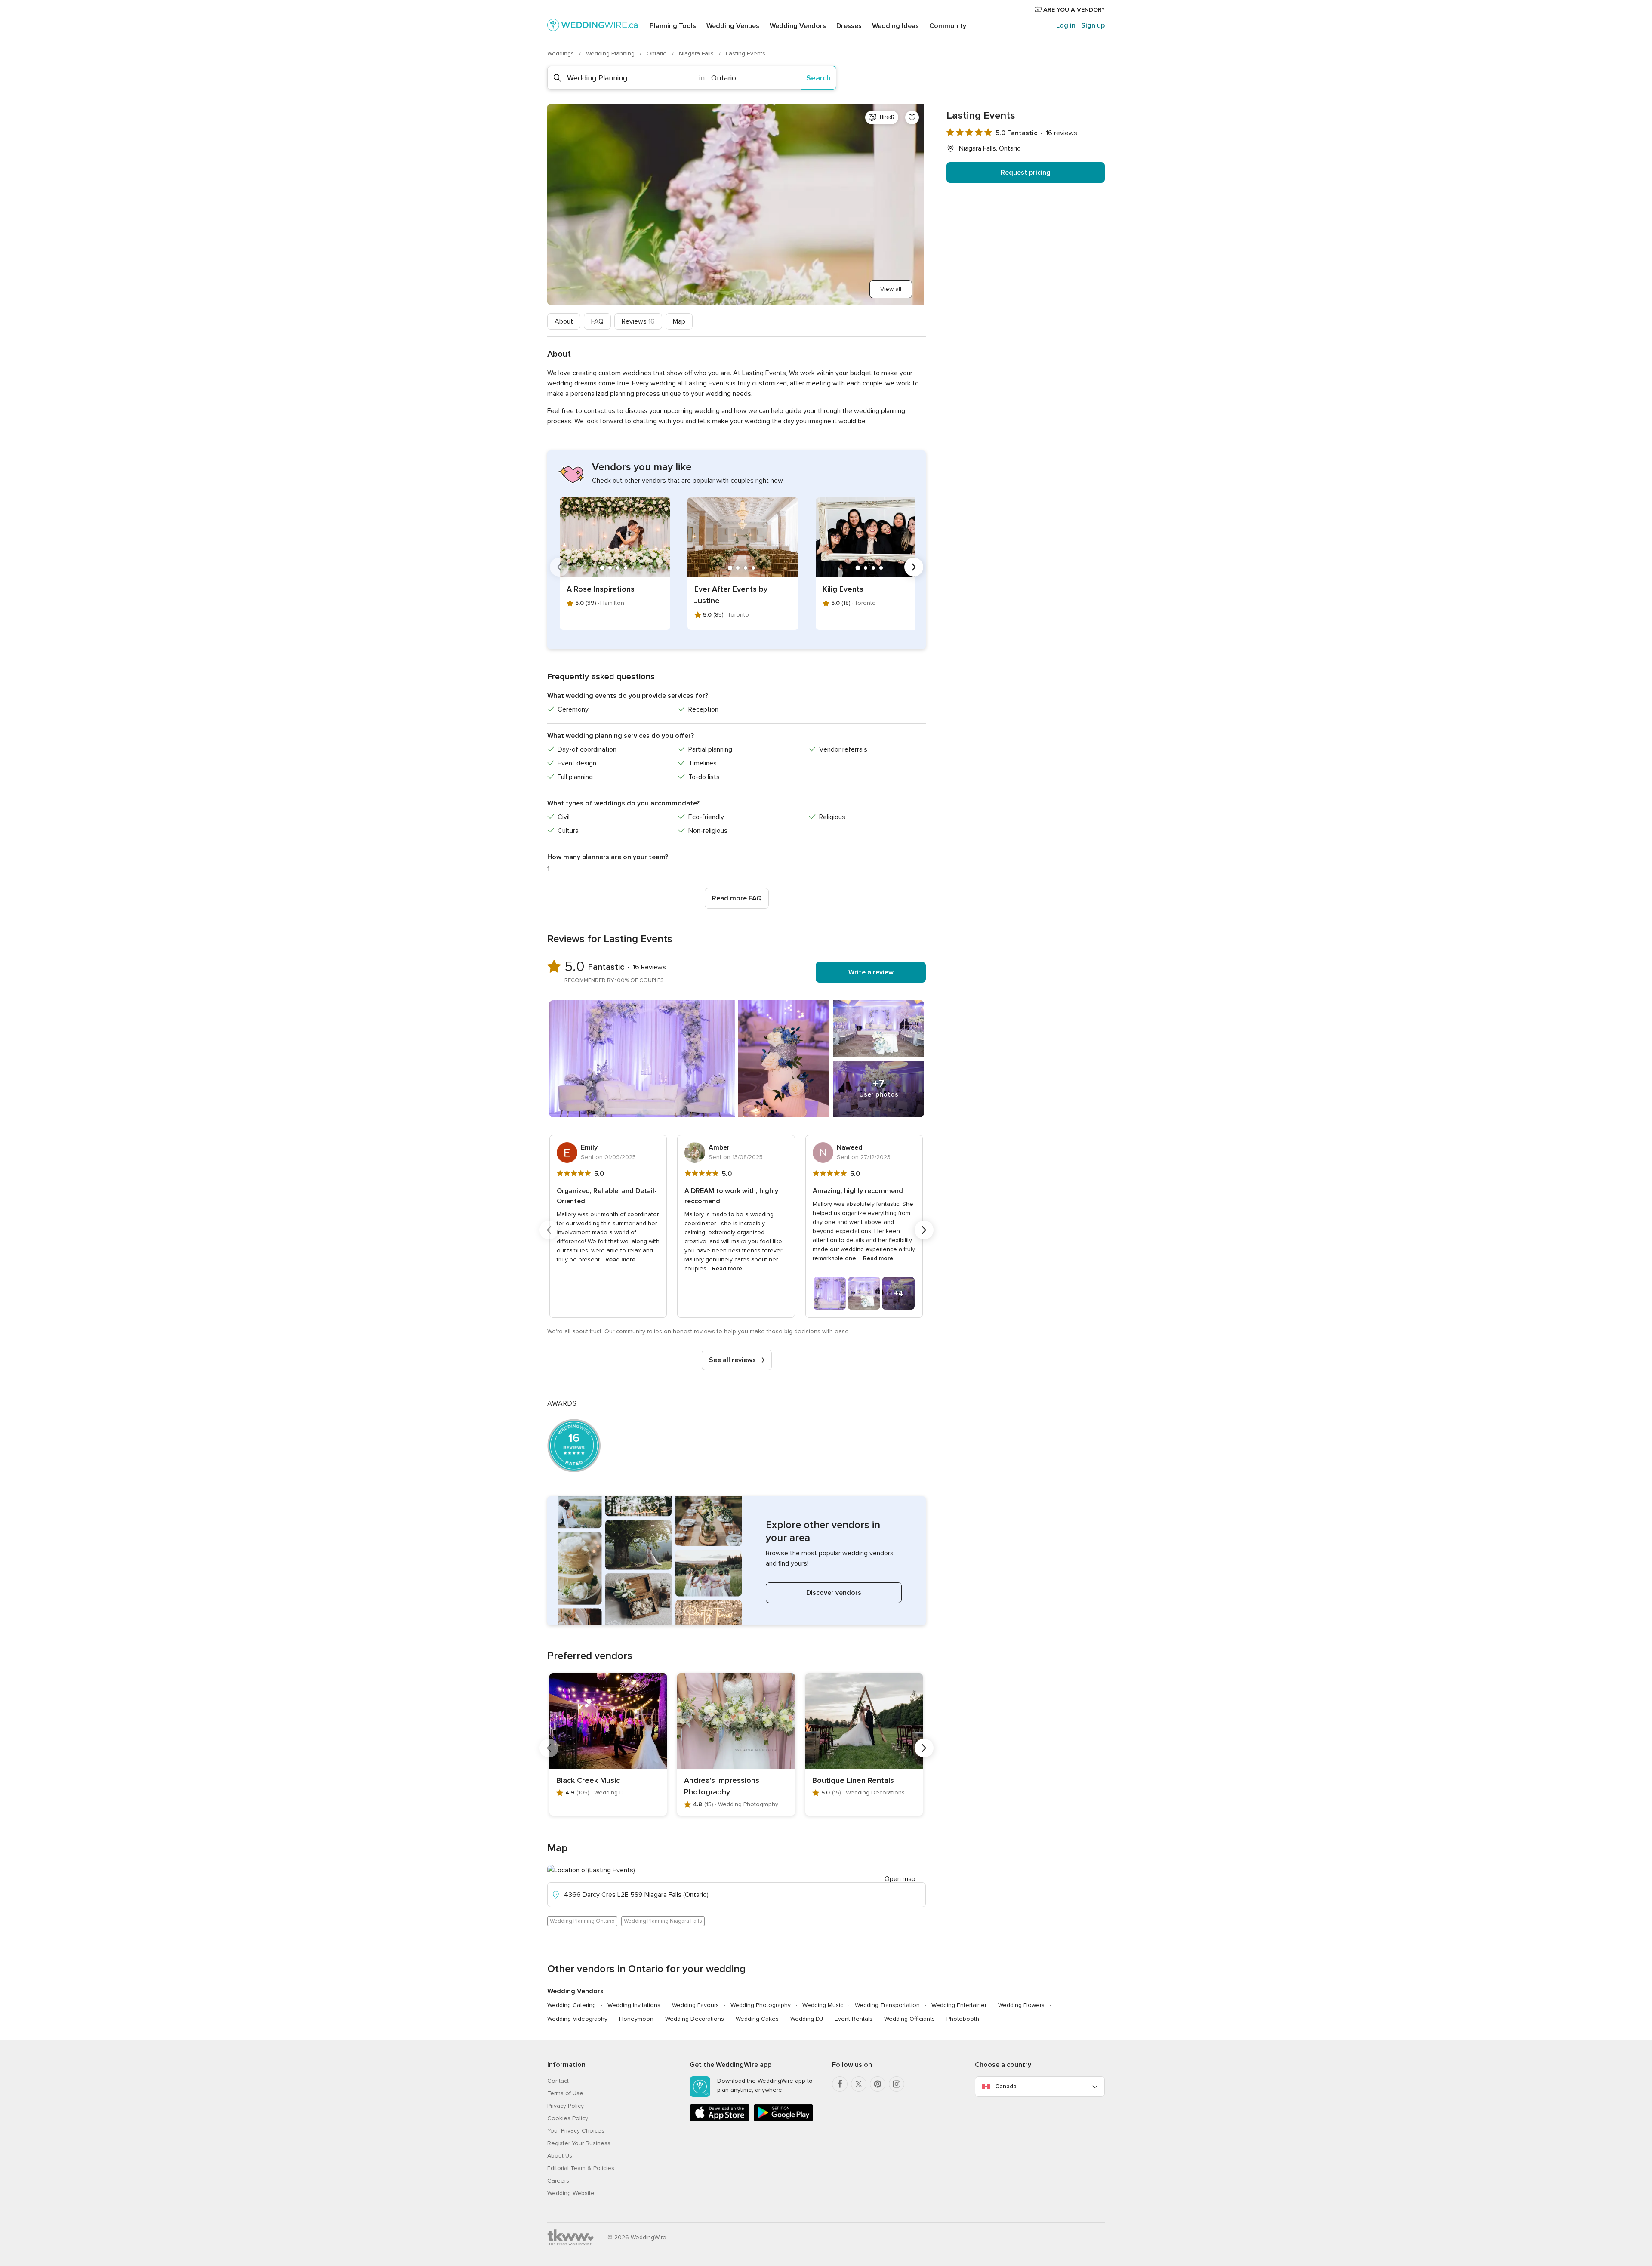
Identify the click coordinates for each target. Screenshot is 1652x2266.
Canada (1006, 2086)
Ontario (658, 54)
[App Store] (720, 2120)
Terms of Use (565, 2093)
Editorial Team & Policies (581, 2168)
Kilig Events (843, 589)
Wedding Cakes (757, 2019)
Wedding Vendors (798, 26)
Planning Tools (673, 26)
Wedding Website (571, 2193)
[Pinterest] (878, 2084)
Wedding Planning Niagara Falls (663, 1921)
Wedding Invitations (634, 2005)
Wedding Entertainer (959, 2005)
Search (818, 78)
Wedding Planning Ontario (582, 1921)
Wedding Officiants (909, 2019)
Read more (620, 1259)
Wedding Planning (611, 54)
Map (679, 321)
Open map (900, 1879)
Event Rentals (854, 2019)
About (564, 321)
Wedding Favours (695, 2005)
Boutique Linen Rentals (853, 1780)
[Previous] (559, 567)
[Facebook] (840, 2084)
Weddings (561, 54)
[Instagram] (897, 2084)
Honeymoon (636, 2019)
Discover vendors (834, 1593)
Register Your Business (579, 2143)
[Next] (914, 567)
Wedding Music (823, 2005)
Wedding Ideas (895, 26)
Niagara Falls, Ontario (990, 148)
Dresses (849, 26)
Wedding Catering (572, 2005)
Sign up (1093, 25)
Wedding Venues (733, 26)
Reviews (638, 321)
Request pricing (1026, 173)
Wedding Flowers (1021, 2005)
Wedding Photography (761, 2005)
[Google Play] (783, 2120)
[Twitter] (859, 2084)
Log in (1066, 25)
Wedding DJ (807, 2019)
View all (891, 289)
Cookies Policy (568, 2118)
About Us (560, 2156)
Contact (558, 2081)
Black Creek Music (588, 1780)
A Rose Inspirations (601, 589)
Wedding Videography (577, 2019)
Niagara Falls (697, 54)
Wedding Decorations (695, 2019)
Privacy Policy (566, 2106)
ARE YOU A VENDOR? (1073, 10)
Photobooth (963, 2019)
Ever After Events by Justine (731, 595)
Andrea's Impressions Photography (722, 1786)
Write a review (871, 972)
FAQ (597, 321)
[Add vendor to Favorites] (912, 117)
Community (948, 26)
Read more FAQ (737, 898)
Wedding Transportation (887, 2005)
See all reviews (732, 1360)
